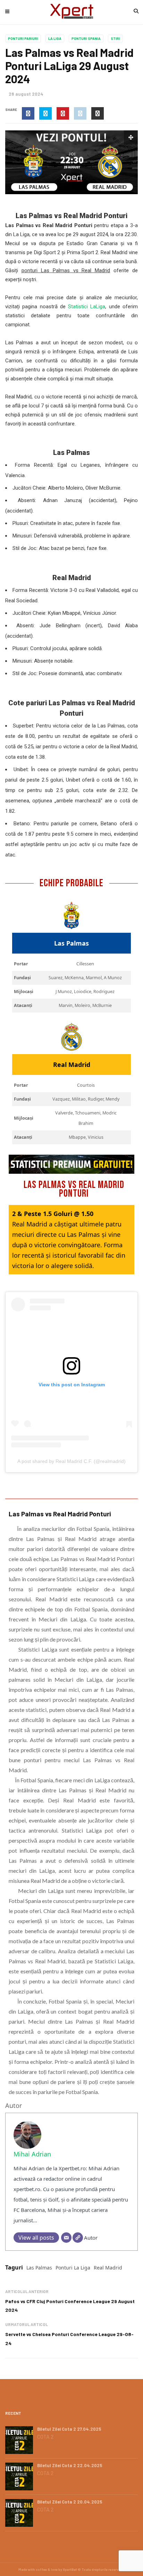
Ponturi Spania (86, 38)
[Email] (66, 2238)
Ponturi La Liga (73, 2268)
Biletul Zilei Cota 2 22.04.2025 (70, 2465)
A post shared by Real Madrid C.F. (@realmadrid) (71, 1461)
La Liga (55, 38)
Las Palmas (39, 2268)
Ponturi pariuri (23, 38)
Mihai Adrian (32, 2154)
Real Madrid (108, 2268)
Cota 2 (45, 2437)
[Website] (78, 2238)
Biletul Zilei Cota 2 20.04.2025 (70, 2502)
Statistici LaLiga (87, 307)
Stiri (115, 38)
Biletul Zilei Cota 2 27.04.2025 (69, 2429)
